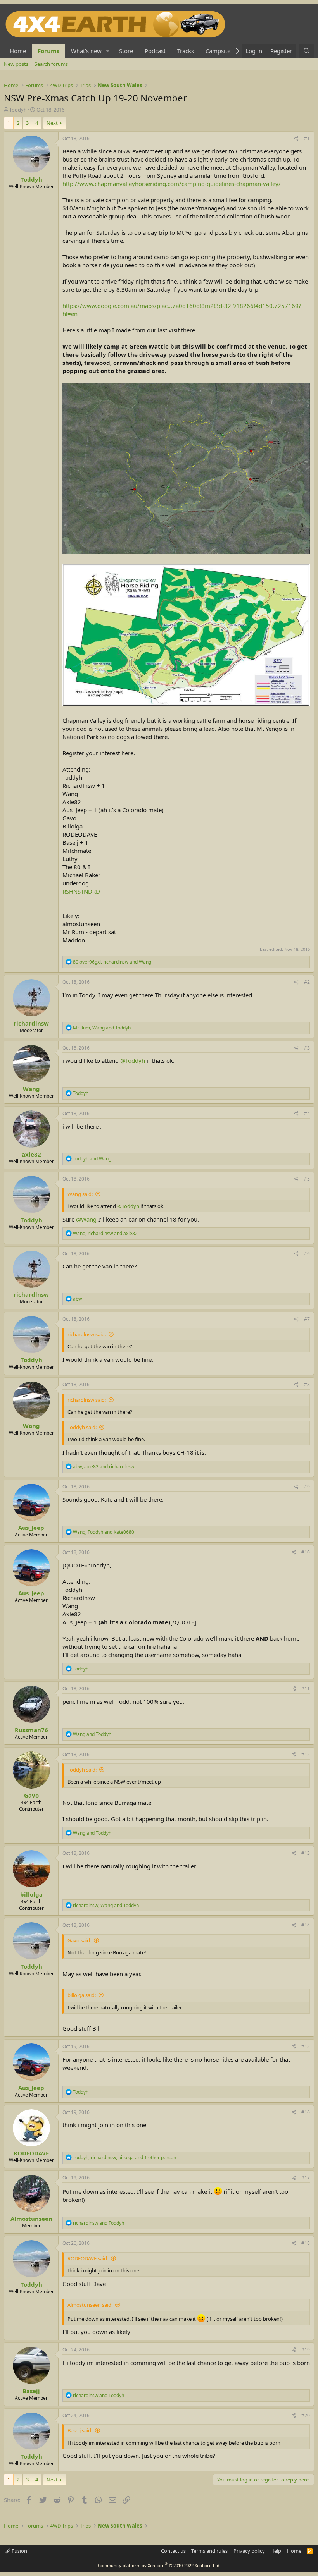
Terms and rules (209, 2551)
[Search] (307, 51)
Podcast (155, 51)
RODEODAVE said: (88, 2258)
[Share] (296, 139)
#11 (306, 1688)
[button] (108, 51)
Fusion (19, 2551)
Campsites (219, 51)
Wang (31, 1089)
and (92, 1159)
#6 (307, 1254)
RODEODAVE (31, 2153)
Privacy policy (249, 2551)
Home (18, 51)
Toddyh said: (82, 1427)
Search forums (51, 64)
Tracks (186, 51)
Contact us (173, 2551)
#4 (307, 1113)
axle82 (31, 1154)
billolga (31, 1894)
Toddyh (18, 110)
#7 (307, 1319)
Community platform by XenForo (159, 2565)
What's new (86, 51)
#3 (307, 1048)
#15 (306, 2046)
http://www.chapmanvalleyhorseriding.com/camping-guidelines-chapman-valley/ (172, 184)
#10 (306, 1552)
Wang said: (80, 1194)
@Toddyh (133, 1060)
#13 (306, 1853)
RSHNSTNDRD (81, 891)
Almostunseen (31, 2219)
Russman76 (31, 1730)
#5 (307, 1179)
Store (126, 51)
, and (112, 962)
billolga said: (82, 1995)
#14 (306, 1925)
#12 (306, 1754)
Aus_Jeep (31, 1528)
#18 (306, 2243)
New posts (16, 64)
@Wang (86, 1219)
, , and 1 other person (124, 2158)
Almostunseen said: (90, 2305)
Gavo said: (79, 1940)
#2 (307, 982)
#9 (307, 1487)
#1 (307, 138)
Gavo (31, 1795)
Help (276, 2551)
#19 (306, 2350)
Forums (48, 51)
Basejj (31, 2391)
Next (52, 123)
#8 (307, 1384)
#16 (306, 2112)
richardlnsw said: (87, 1334)
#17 (306, 2178)
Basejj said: (80, 2430)
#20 (306, 2415)
